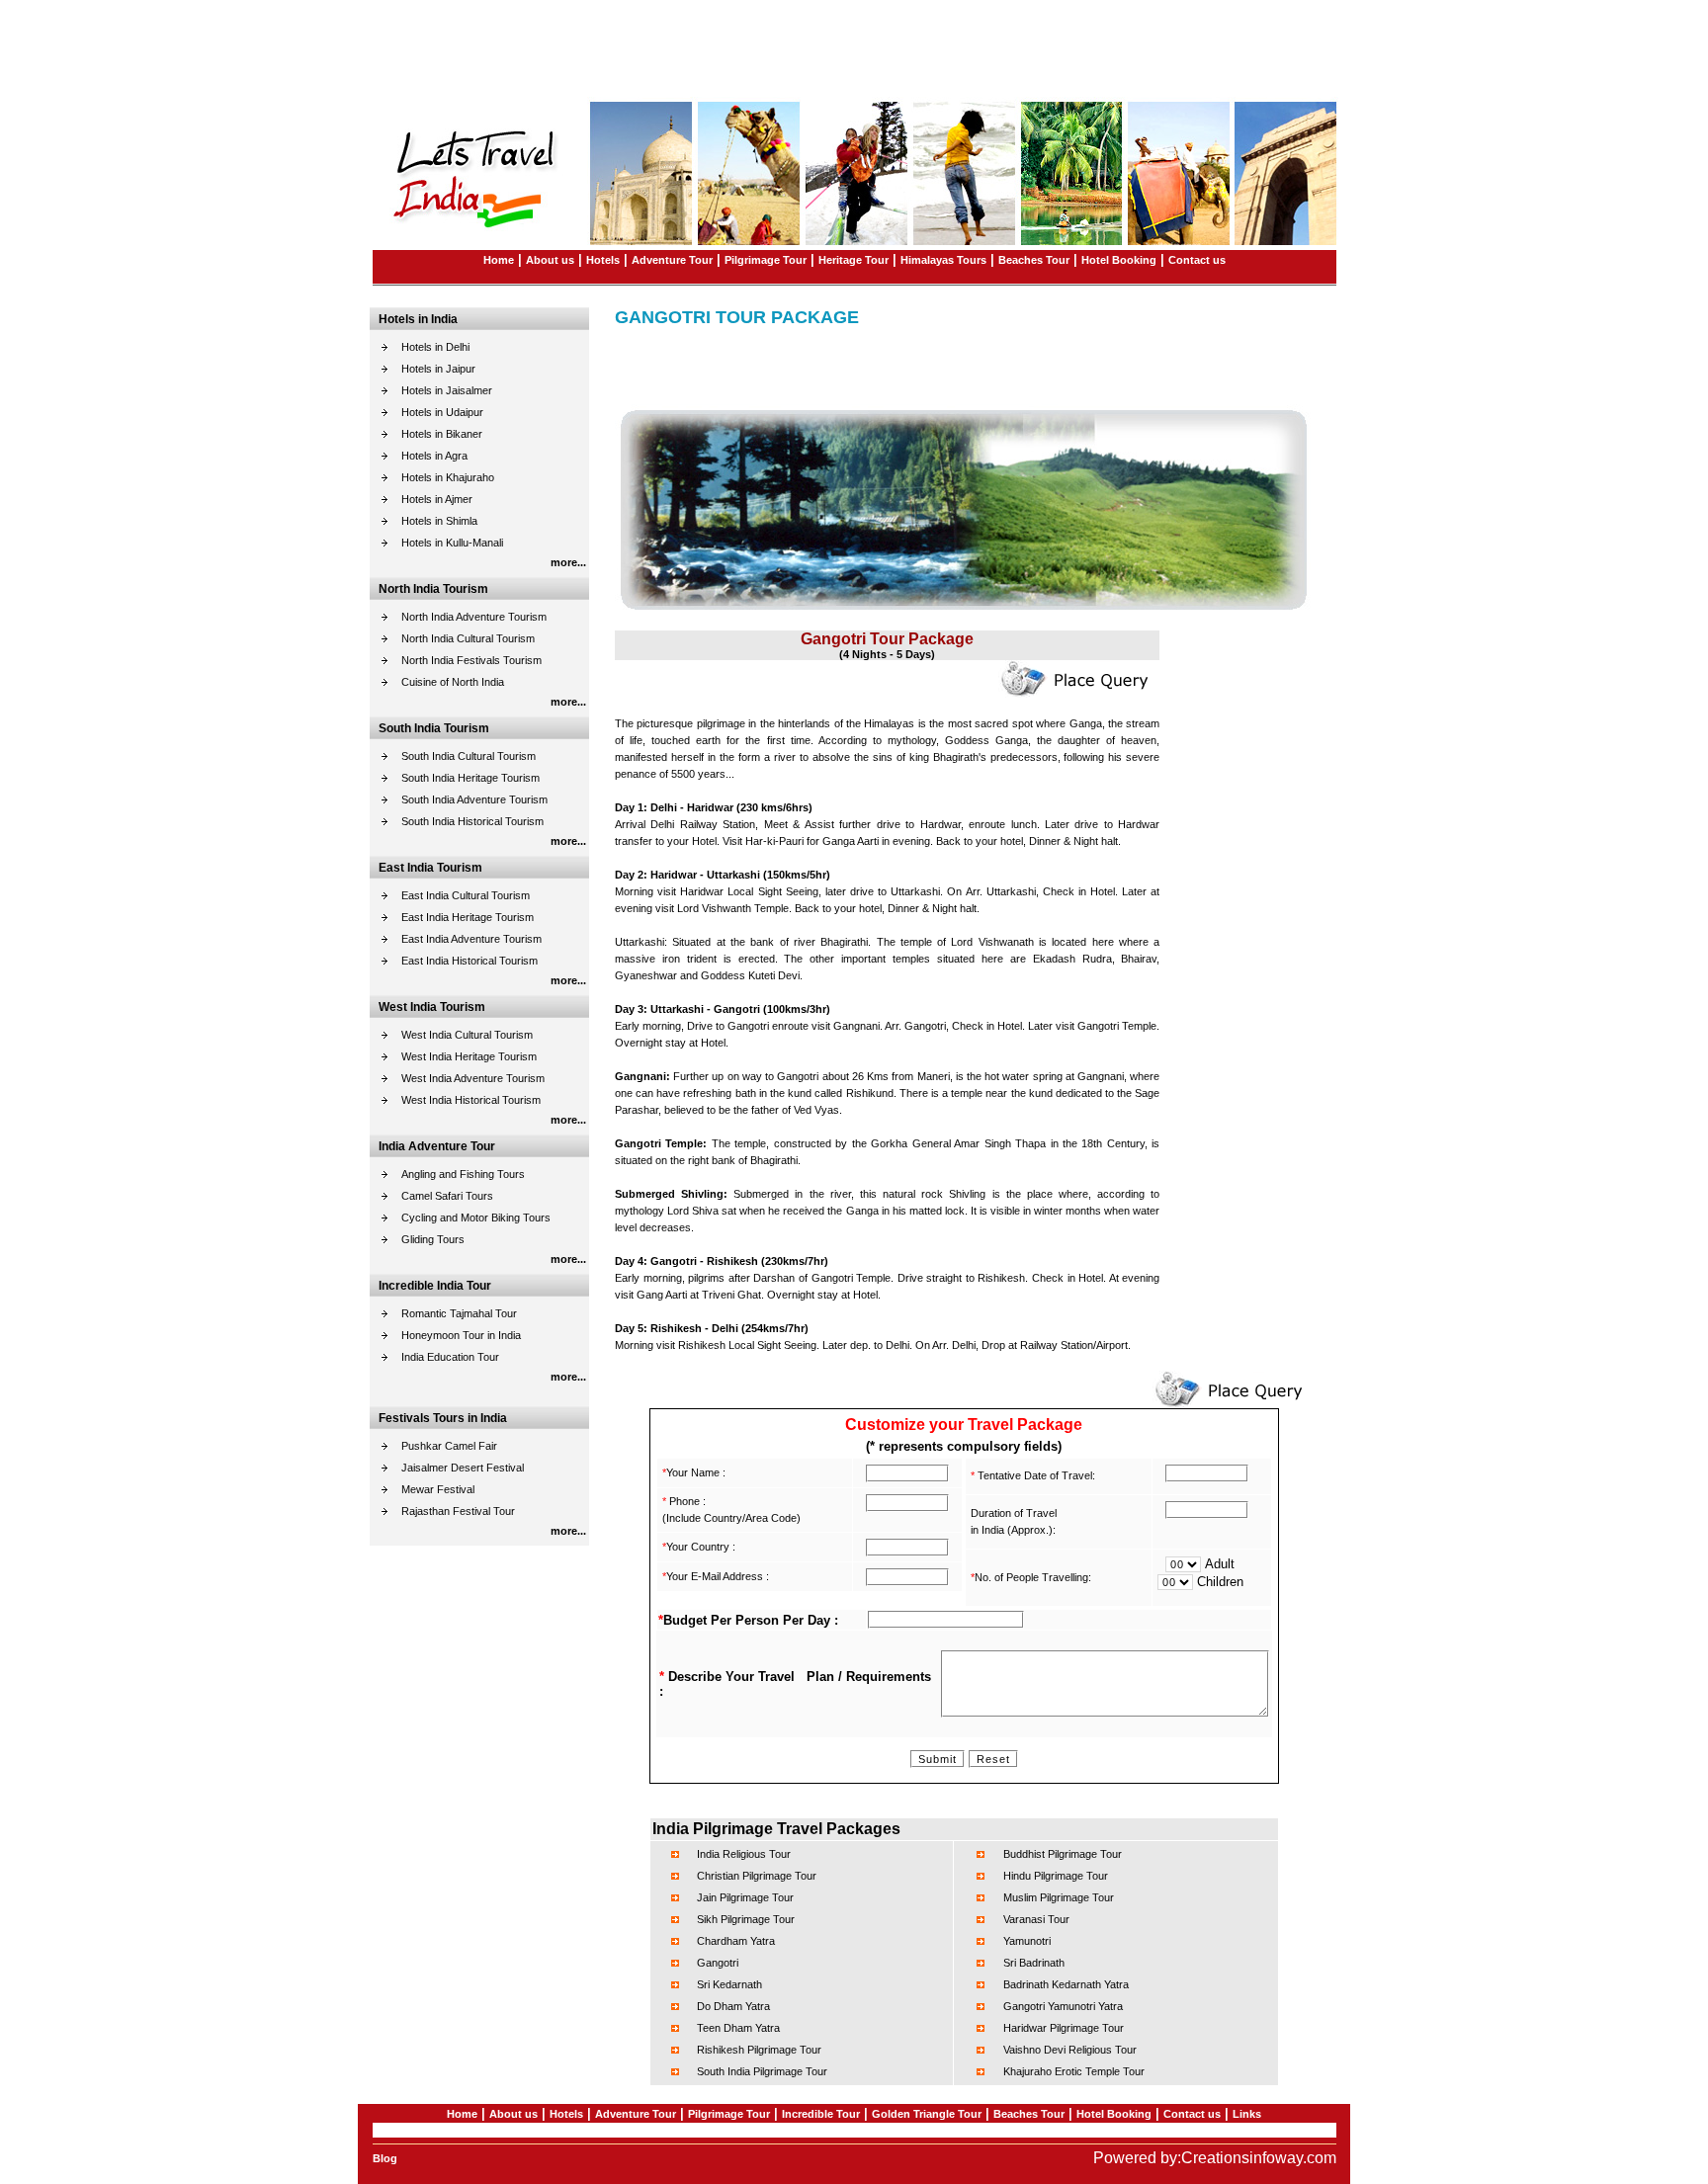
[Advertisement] (854, 44)
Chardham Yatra (736, 1941)
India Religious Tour (744, 1854)
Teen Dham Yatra (738, 2028)
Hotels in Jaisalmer (447, 390)
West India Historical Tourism (471, 1100)
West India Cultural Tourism (467, 1035)
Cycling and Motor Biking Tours (476, 1218)
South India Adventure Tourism (474, 799)
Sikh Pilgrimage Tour (746, 1919)
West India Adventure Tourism (473, 1078)
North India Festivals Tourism (471, 660)
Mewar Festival (438, 1489)
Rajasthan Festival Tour (458, 1511)
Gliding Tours (433, 1239)
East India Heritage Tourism (468, 917)
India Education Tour (450, 1357)
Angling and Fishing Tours (463, 1174)
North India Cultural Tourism (468, 638)
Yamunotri (1027, 1941)
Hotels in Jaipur (438, 369)
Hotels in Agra (434, 456)
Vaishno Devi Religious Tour (1070, 2050)
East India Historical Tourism (470, 961)
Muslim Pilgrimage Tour (1059, 1897)
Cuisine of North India (453, 682)
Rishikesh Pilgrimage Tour (759, 2050)
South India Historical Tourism (472, 821)
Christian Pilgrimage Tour (757, 1876)
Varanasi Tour (1036, 1919)
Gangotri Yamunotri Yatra (1063, 2006)
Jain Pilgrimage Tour (745, 1897)
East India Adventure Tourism (471, 939)
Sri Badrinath (1034, 1963)
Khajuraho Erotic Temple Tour (1074, 2071)
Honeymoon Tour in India (461, 1335)
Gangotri (718, 1963)
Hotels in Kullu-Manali (452, 543)
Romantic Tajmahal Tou (457, 1313)
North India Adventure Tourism (474, 617)
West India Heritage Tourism (469, 1056)
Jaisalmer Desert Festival (463, 1468)
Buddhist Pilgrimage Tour (1063, 1854)
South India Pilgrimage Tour (762, 2071)
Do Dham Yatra (733, 2006)
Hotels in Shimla (439, 521)
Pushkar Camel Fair (449, 1446)
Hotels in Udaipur (442, 412)
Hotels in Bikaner (442, 434)
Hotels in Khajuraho (448, 477)
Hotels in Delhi (435, 347)
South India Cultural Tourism (469, 756)
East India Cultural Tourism (466, 895)
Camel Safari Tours (447, 1196)
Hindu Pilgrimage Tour (1056, 1876)
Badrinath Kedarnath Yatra (1066, 1984)
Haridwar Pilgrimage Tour (1064, 2028)
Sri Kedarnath (729, 1984)
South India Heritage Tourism (470, 778)
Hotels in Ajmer (437, 499)
